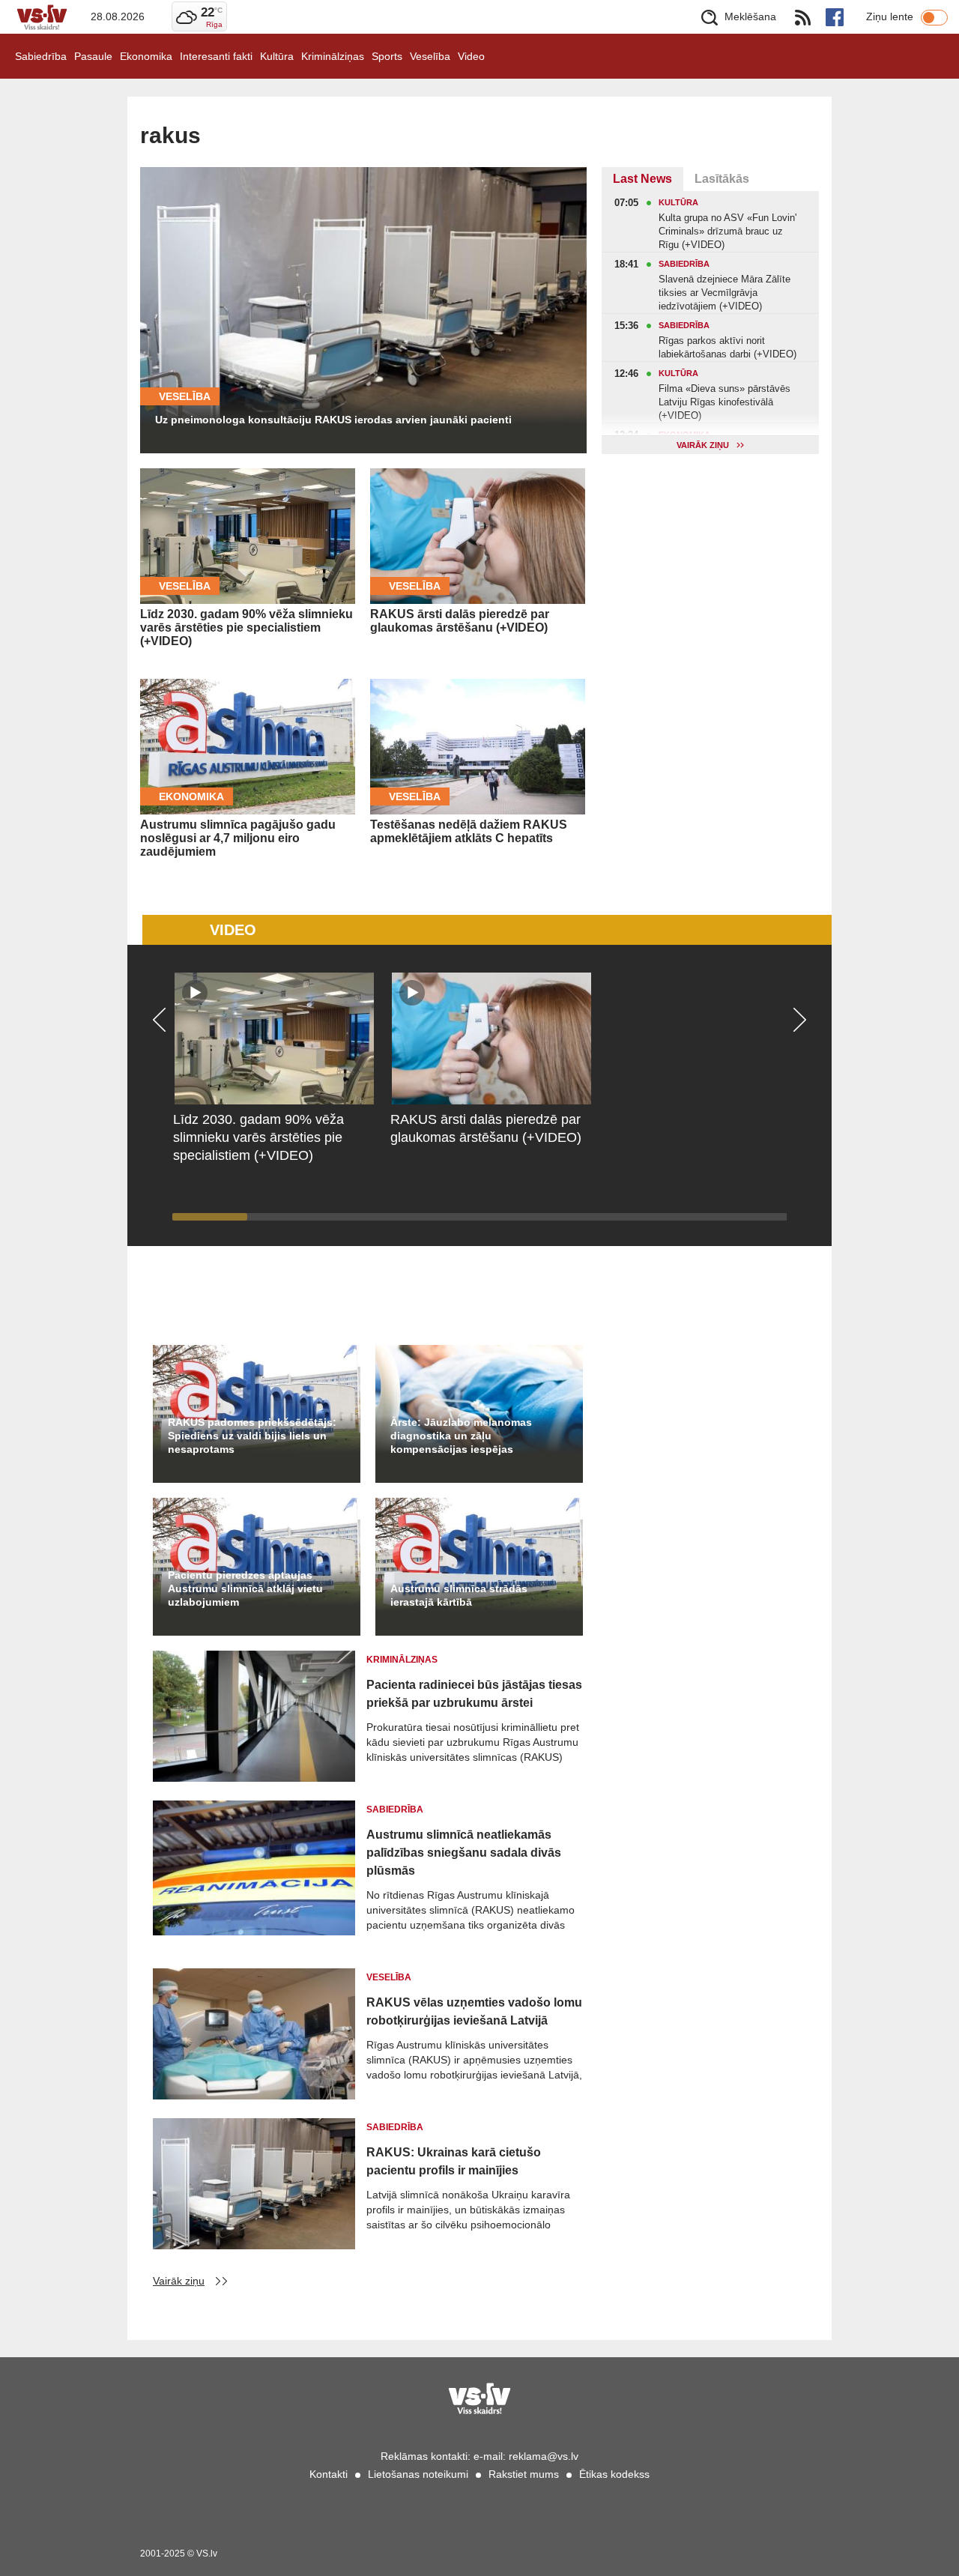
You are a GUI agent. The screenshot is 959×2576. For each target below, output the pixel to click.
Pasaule (93, 56)
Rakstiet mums (524, 2474)
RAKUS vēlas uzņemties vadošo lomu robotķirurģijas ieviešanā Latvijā (474, 2011)
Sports (387, 56)
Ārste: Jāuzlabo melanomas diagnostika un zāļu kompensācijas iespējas (461, 1436)
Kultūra (277, 56)
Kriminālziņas (333, 56)
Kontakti (329, 2474)
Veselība (430, 56)
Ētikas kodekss (614, 2474)
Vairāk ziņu (179, 2281)
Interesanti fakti (216, 56)
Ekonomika (146, 56)
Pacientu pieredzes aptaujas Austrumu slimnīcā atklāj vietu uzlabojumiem (245, 1588)
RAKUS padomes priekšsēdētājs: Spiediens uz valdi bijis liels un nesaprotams (252, 1436)
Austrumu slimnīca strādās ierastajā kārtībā (459, 1595)
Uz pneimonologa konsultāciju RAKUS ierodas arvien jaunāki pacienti (333, 420)
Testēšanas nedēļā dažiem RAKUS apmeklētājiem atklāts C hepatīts (469, 831)
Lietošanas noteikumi (418, 2474)
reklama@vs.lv (544, 2456)
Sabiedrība (41, 56)
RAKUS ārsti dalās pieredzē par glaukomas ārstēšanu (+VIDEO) (460, 621)
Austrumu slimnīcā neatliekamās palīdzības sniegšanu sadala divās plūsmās (464, 1853)
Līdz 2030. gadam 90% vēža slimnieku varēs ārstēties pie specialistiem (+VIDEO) (246, 628)
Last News (642, 179)
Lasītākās (722, 179)
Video (471, 56)
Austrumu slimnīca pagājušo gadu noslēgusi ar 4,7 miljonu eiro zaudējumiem (238, 838)
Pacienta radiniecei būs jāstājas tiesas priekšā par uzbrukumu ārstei (474, 1694)
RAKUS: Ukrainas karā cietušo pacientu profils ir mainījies (454, 2161)
